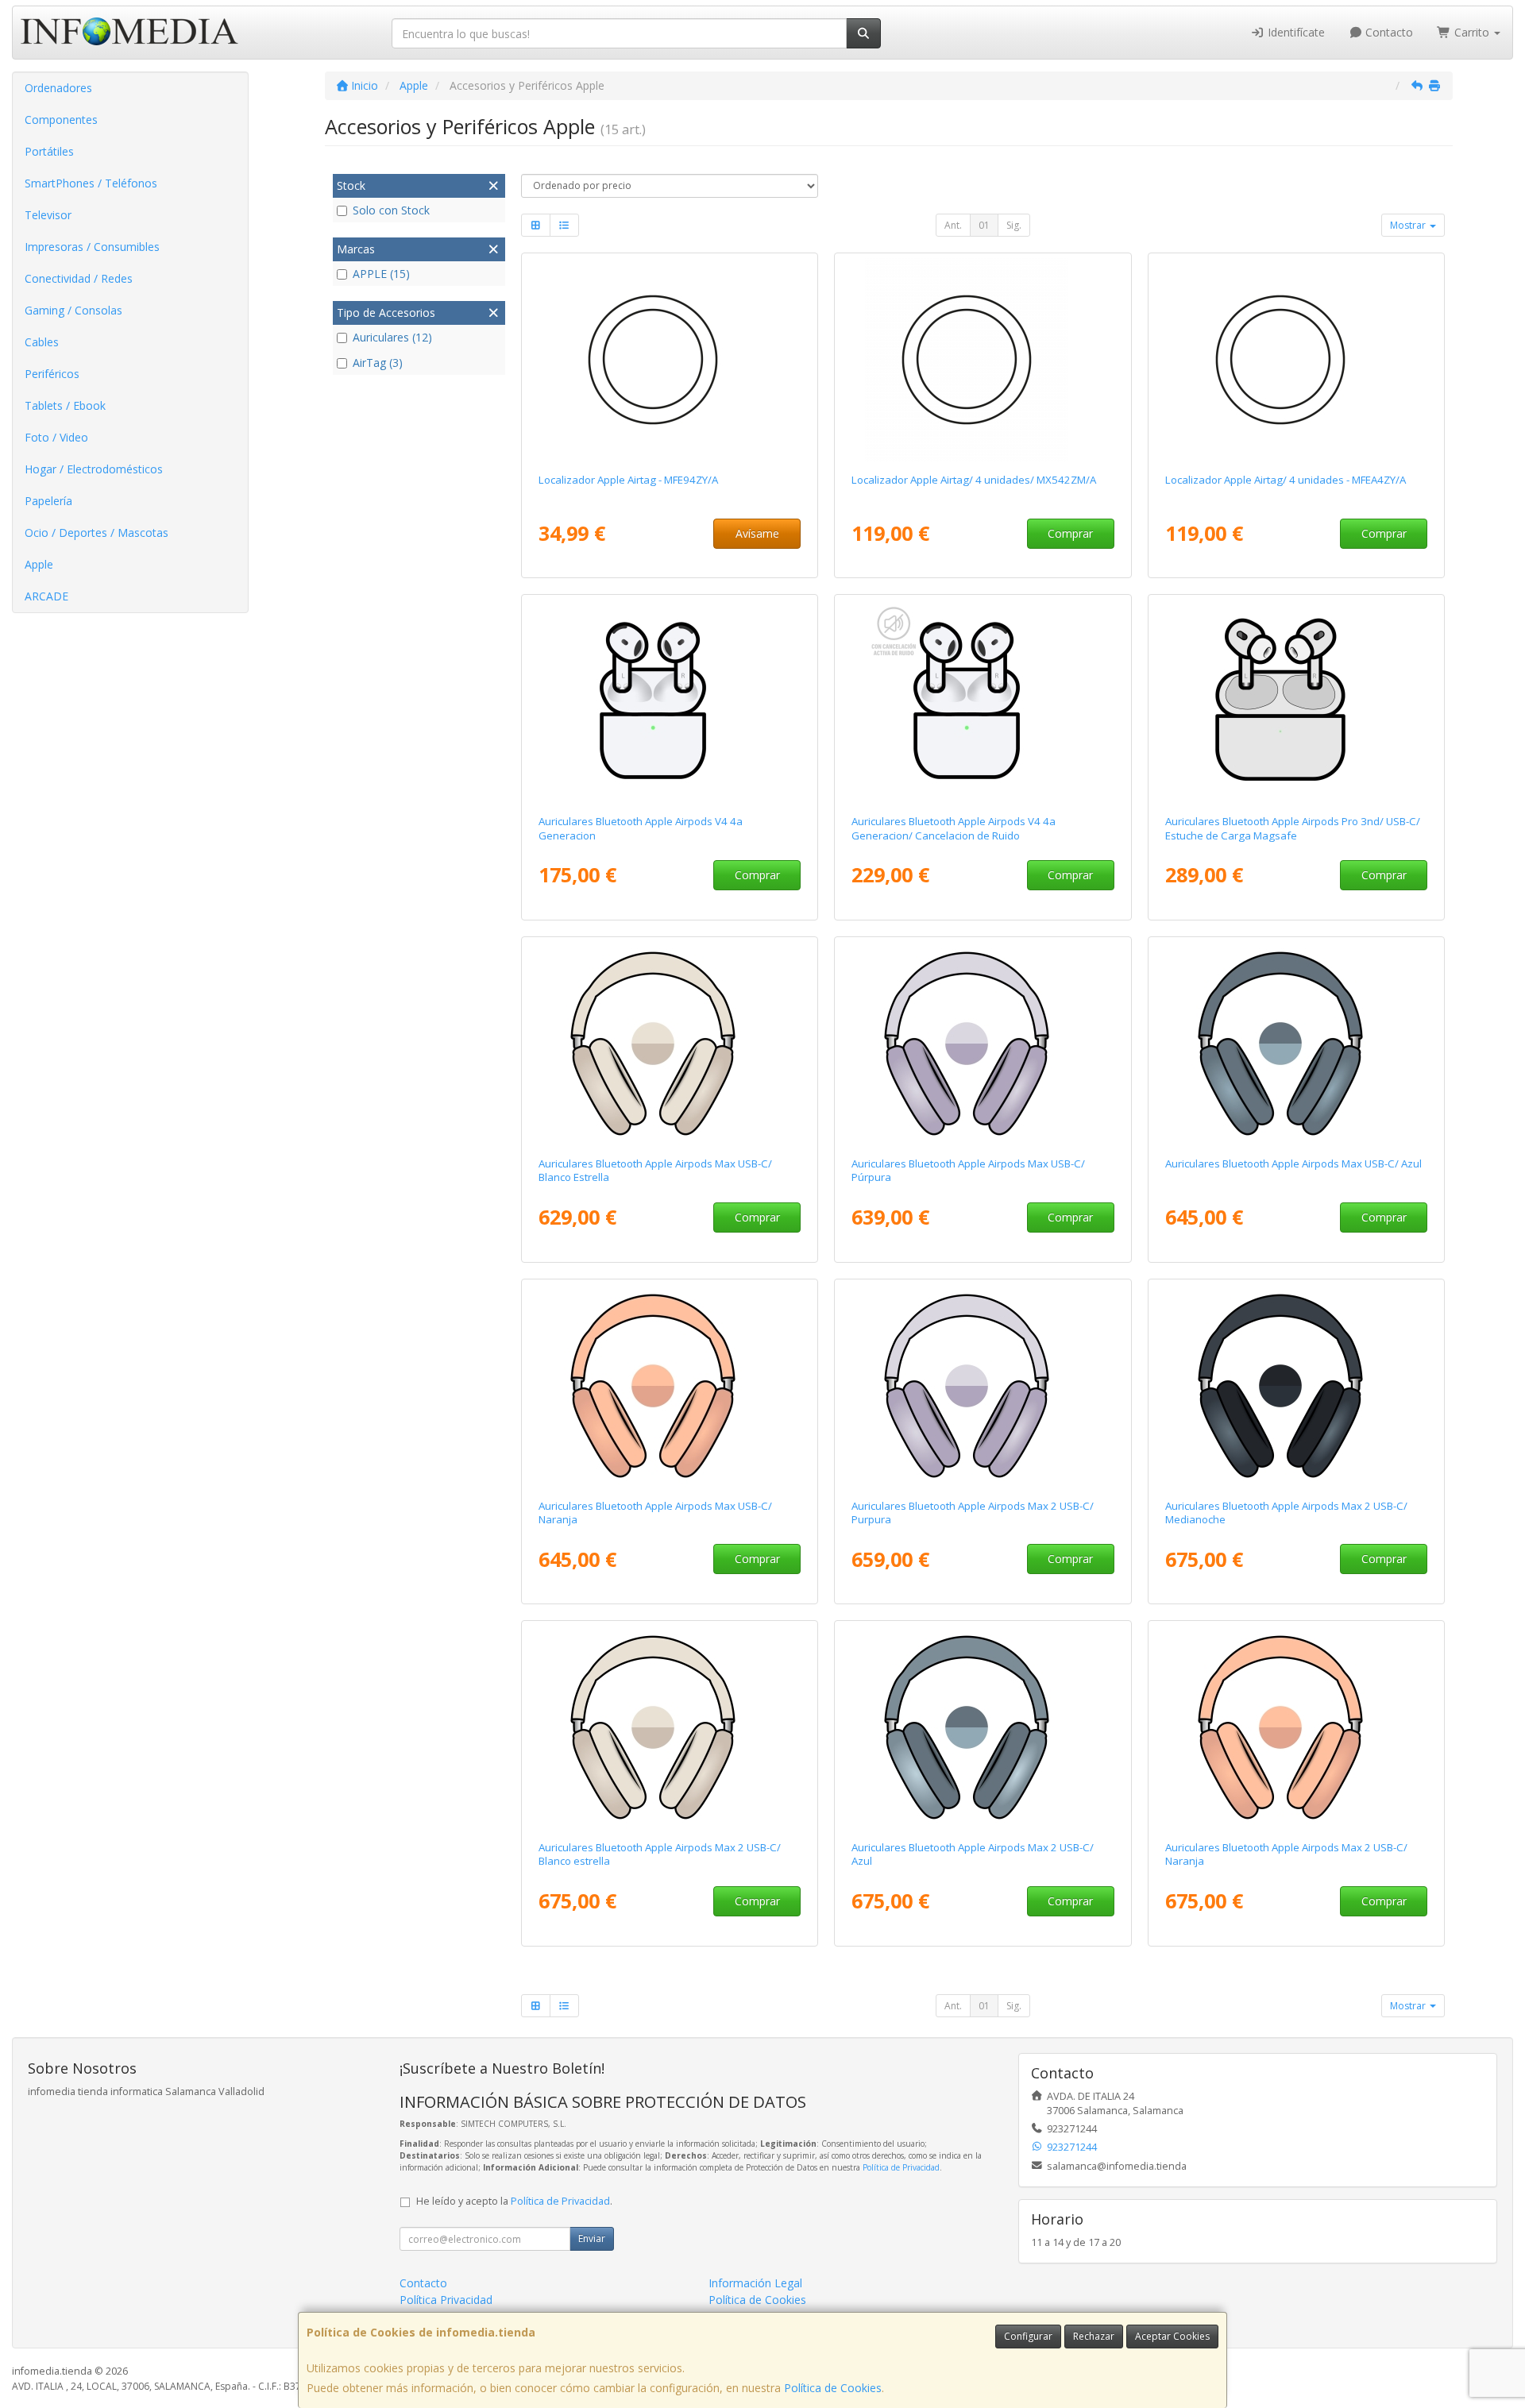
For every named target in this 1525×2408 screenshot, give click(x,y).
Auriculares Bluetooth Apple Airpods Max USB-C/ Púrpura (968, 1170)
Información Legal (755, 2283)
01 (984, 225)
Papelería (48, 501)
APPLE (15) (381, 274)
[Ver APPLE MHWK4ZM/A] (1297, 1386)
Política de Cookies (833, 2388)
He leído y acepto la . (514, 2201)
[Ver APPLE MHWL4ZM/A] (669, 1727)
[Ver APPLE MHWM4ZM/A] (983, 1727)
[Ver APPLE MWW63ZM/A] (1297, 1044)
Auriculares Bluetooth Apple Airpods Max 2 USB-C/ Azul (973, 1854)
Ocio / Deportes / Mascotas (97, 533)
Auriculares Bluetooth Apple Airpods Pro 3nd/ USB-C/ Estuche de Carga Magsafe (1293, 828)
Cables (42, 342)
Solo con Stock (391, 210)
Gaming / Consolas (73, 310)
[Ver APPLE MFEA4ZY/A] (1297, 360)
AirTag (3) (378, 363)
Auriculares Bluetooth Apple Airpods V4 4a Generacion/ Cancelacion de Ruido (954, 828)
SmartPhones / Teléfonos (91, 183)
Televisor (48, 215)
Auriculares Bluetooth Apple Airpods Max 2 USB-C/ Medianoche (1286, 1513)
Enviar (592, 2238)
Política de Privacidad (901, 2167)
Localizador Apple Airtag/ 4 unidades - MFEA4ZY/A (1286, 480)
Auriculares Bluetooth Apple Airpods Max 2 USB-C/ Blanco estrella (660, 1854)
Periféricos (52, 374)
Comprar (1070, 533)
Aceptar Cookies (1172, 2336)
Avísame (757, 533)
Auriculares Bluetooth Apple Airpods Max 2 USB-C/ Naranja (1286, 1854)
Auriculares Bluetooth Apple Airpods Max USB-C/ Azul (1293, 1163)
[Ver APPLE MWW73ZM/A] (669, 1386)
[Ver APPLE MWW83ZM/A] (983, 1044)
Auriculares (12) (392, 337)
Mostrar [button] (1409, 225)
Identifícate (1295, 32)
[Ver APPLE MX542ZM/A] (983, 360)
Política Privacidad (446, 2300)
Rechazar (1094, 2336)
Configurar (1028, 2336)
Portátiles (49, 151)
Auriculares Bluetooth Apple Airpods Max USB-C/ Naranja (655, 1513)
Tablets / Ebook (65, 405)
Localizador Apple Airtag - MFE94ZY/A (628, 480)
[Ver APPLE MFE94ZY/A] (669, 360)
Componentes (61, 120)
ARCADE (46, 596)
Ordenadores (58, 88)
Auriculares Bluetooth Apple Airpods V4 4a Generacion (641, 828)
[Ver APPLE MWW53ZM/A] (669, 1044)
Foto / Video (56, 437)
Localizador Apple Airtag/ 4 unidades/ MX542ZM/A (974, 480)
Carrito (1472, 32)
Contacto (1388, 32)
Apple (39, 564)
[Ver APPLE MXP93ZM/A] (983, 701)
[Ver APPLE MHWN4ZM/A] (1297, 1727)
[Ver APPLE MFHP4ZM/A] (1297, 701)
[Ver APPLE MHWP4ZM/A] (983, 1386)
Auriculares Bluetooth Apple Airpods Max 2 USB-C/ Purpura (973, 1513)
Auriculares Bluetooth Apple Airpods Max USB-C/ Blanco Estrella (655, 1170)
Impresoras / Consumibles (92, 247)
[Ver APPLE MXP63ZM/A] (669, 701)
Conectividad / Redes (79, 278)
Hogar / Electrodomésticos (94, 469)
